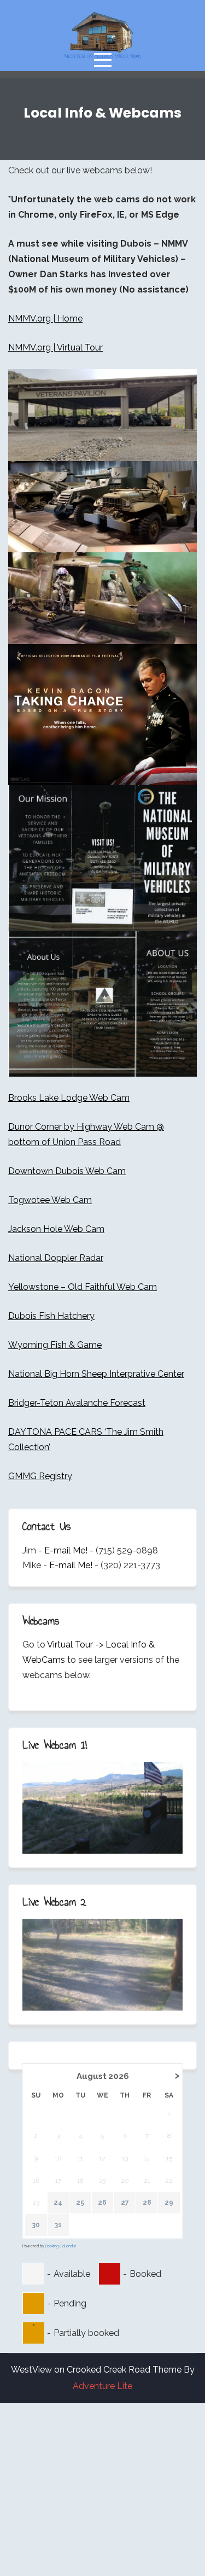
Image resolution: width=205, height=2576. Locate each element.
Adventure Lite (102, 2386)
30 (36, 2225)
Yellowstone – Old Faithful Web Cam (83, 1287)
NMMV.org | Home (45, 319)
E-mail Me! (66, 1550)
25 (80, 2203)
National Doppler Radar (56, 1258)
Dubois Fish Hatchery (51, 1316)
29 (169, 2203)
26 (102, 2203)
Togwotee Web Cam (50, 1200)
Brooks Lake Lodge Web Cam (69, 1098)
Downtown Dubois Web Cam (67, 1171)
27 (125, 2203)
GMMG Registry (40, 1476)
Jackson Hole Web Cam (56, 1229)
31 (58, 2225)
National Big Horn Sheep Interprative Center (96, 1374)
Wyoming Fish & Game (55, 1345)
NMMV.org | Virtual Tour (55, 347)
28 (147, 2203)
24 (58, 2203)
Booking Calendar (61, 2246)
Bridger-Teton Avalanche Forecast (77, 1403)
